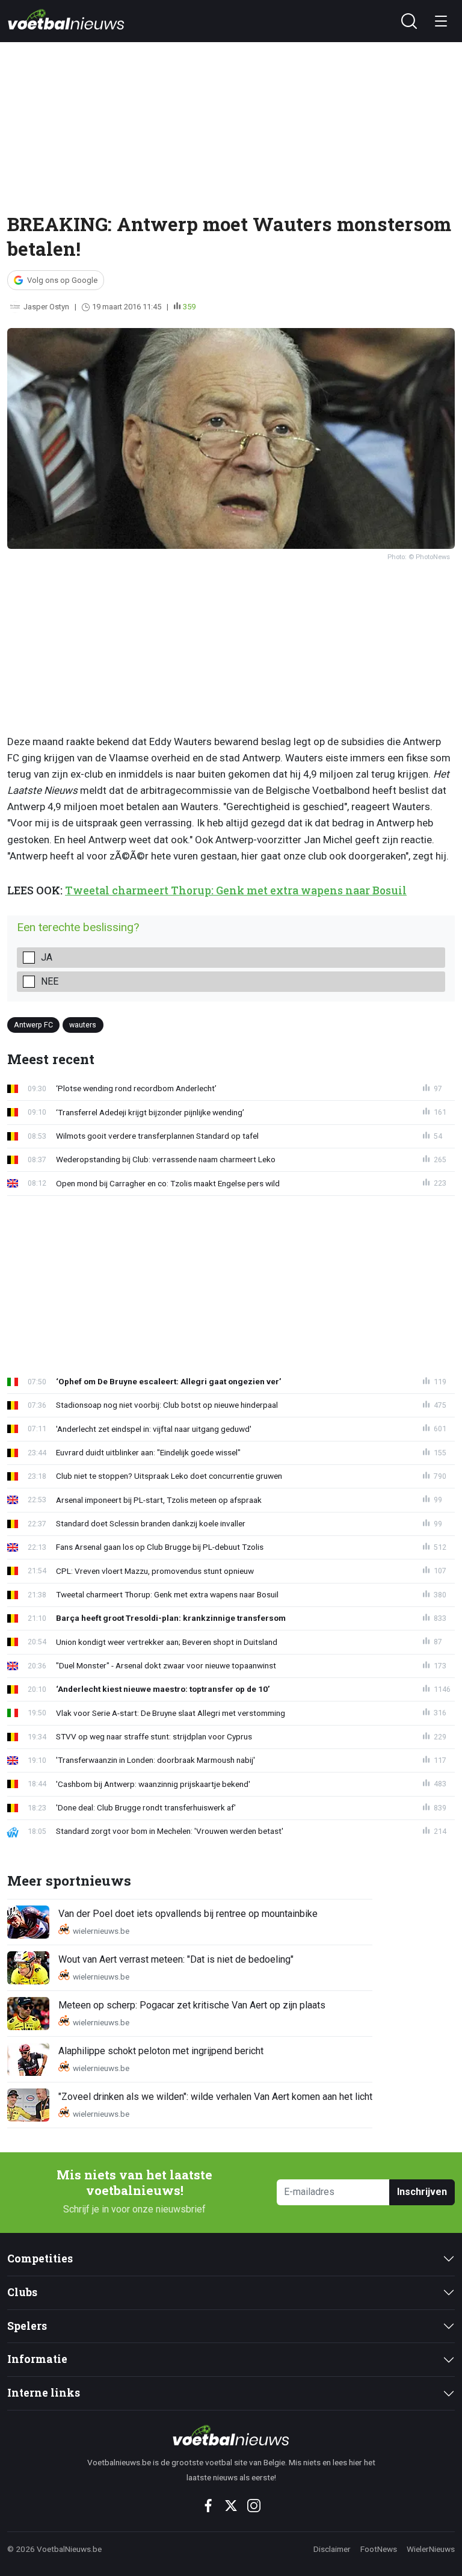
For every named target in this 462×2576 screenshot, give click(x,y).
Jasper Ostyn (46, 307)
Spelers (27, 2326)
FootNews (379, 2549)
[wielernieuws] (231, 2435)
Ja (47, 957)
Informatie (37, 2359)
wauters (83, 1025)
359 (189, 307)
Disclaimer (332, 2549)
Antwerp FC (33, 1025)
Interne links (44, 2393)
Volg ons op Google (62, 280)
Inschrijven (422, 2192)
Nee (50, 981)
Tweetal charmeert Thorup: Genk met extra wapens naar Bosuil (236, 890)
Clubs (22, 2292)
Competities (40, 2259)
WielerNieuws (431, 2549)
